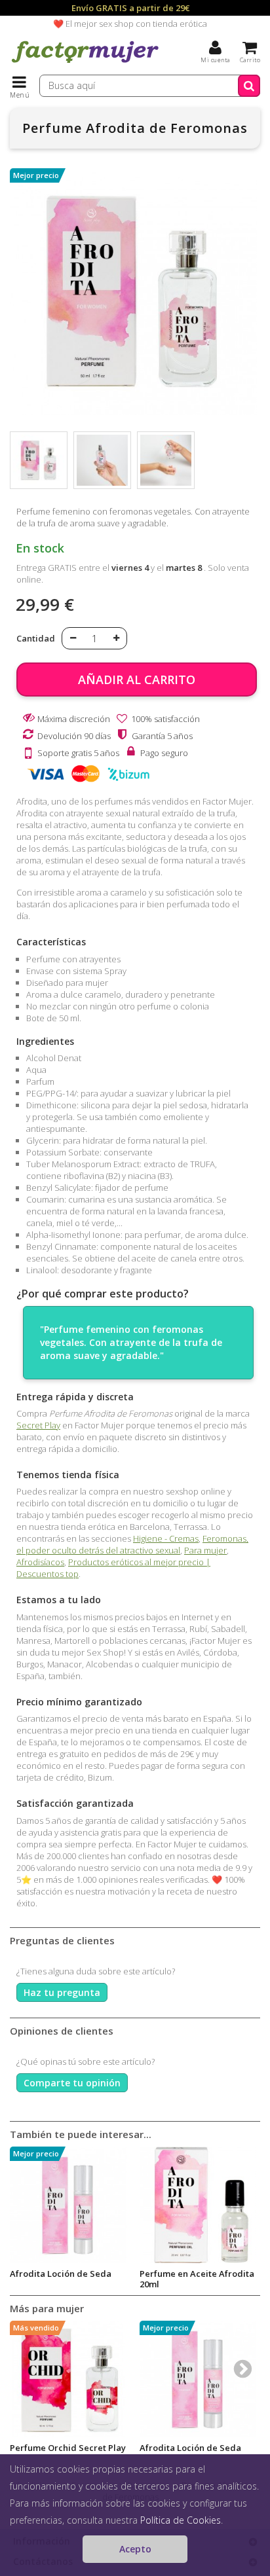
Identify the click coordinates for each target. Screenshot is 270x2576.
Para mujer (205, 1550)
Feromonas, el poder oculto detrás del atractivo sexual (132, 1544)
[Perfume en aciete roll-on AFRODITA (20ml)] (198, 2205)
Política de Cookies (181, 2520)
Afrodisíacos (40, 1562)
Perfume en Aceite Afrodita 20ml (197, 2279)
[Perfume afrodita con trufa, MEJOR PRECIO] (39, 460)
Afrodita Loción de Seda (61, 2274)
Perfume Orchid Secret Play (68, 2448)
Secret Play (38, 1425)
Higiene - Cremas (166, 1538)
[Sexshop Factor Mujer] (85, 62)
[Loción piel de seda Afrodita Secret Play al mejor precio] (68, 2205)
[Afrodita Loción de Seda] (198, 2379)
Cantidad (36, 638)
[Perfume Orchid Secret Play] (68, 2379)
